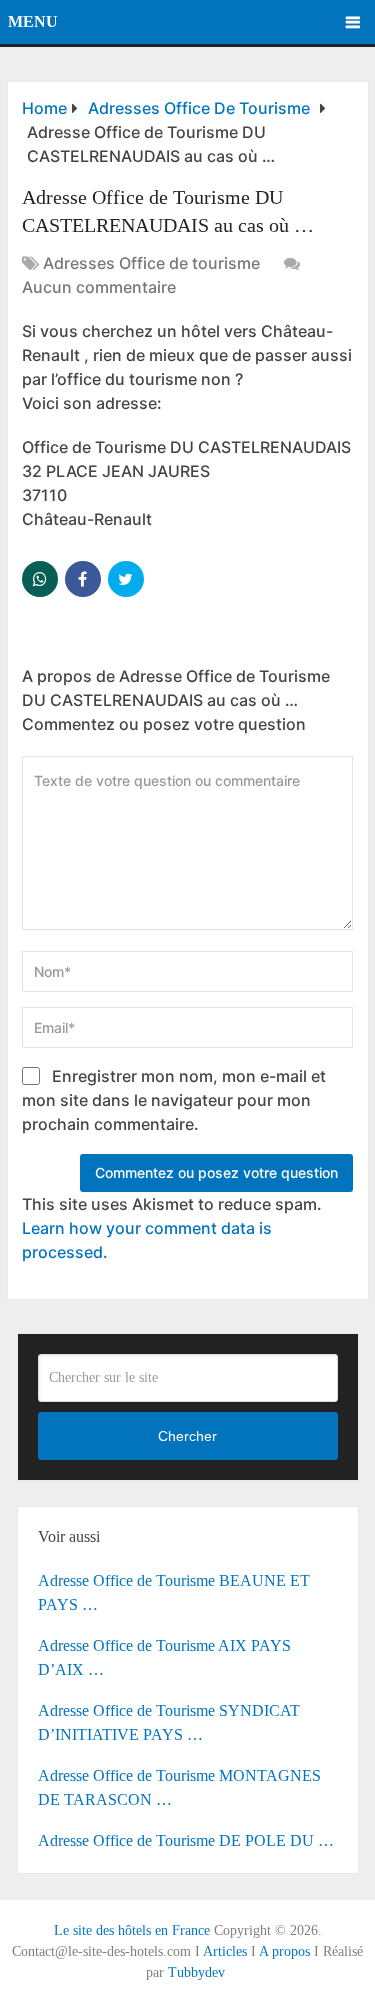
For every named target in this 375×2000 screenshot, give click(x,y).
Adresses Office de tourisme (151, 263)
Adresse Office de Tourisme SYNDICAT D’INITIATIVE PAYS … (169, 1722)
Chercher (187, 1436)
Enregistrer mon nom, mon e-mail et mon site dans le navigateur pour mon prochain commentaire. (174, 1100)
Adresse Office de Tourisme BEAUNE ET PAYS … (174, 1592)
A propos (284, 1951)
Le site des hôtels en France (132, 1930)
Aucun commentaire (99, 287)
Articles (225, 1951)
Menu (33, 21)
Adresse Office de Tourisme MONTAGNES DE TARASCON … (179, 1787)
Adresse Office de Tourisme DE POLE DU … (186, 1840)
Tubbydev (196, 1972)
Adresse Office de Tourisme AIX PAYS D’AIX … (164, 1657)
